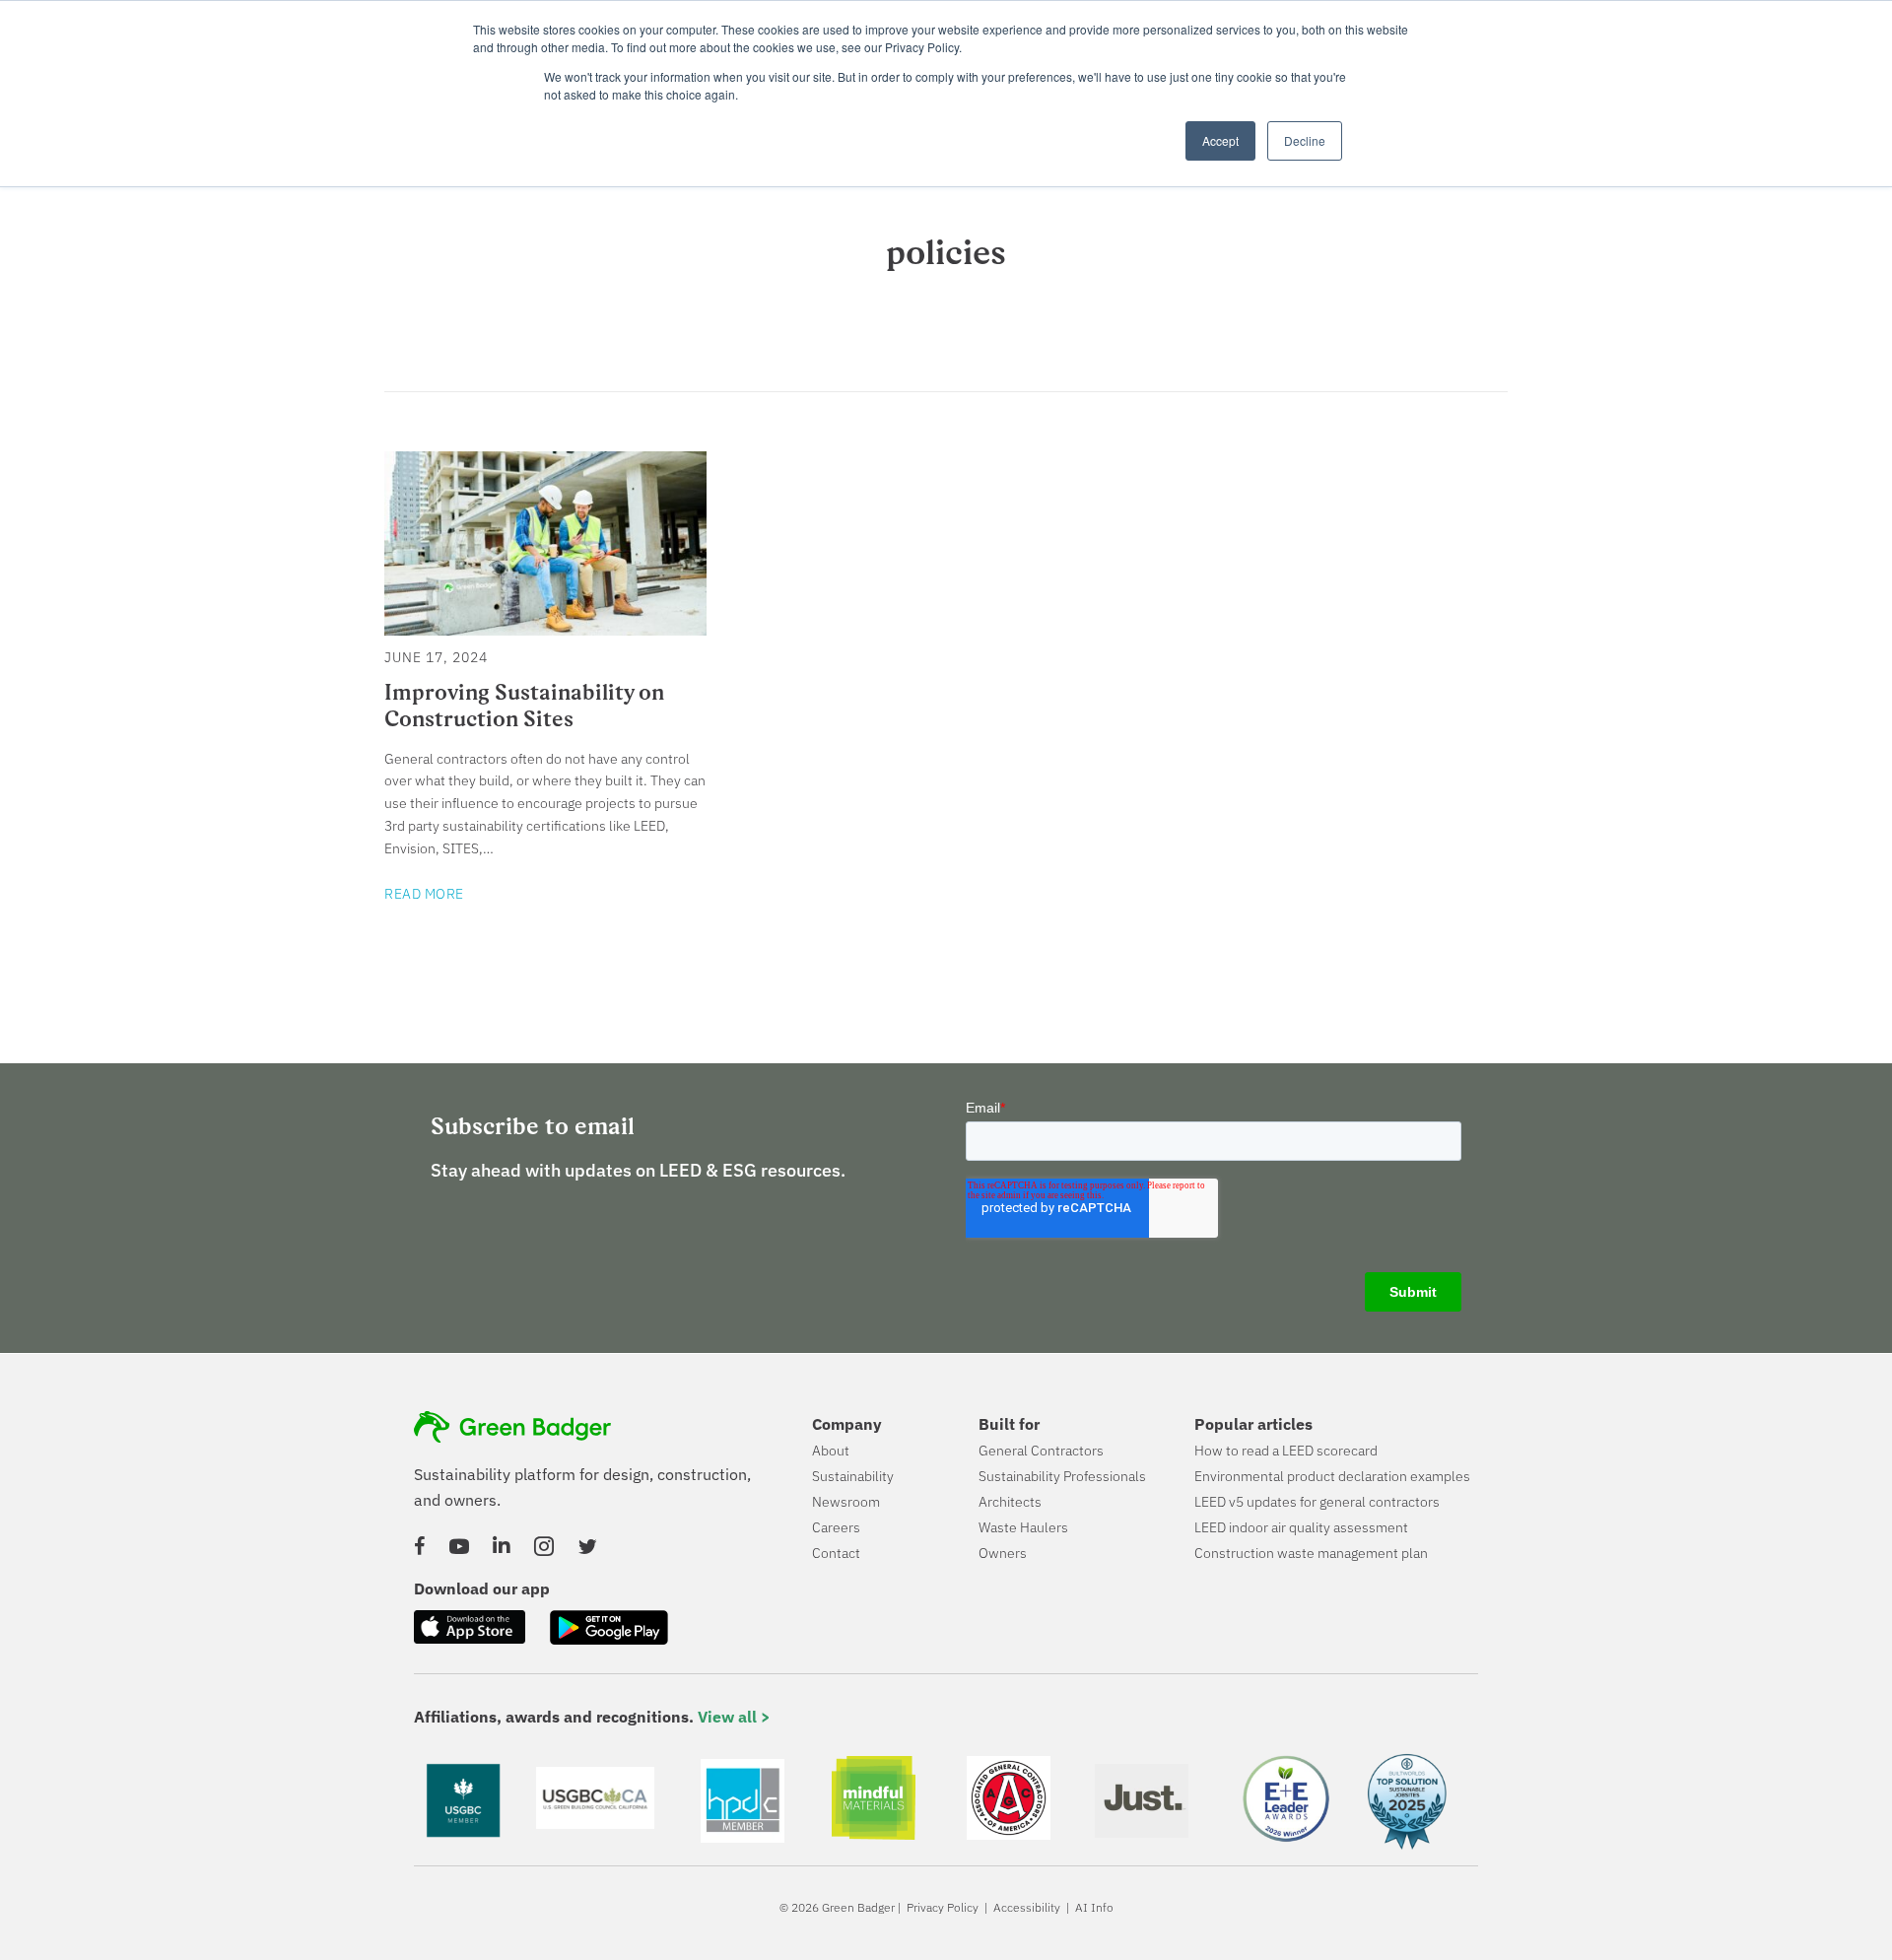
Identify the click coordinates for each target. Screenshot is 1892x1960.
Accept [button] (1220, 140)
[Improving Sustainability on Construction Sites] (545, 625)
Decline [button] (1305, 140)
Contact (836, 1553)
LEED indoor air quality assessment (1301, 1527)
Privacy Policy (943, 1907)
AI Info (1094, 1907)
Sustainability (853, 1476)
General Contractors (1041, 1451)
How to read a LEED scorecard (1286, 1451)
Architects (1010, 1502)
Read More (424, 894)
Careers (836, 1527)
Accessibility (1027, 1907)
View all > (734, 1717)
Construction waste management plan (1311, 1553)
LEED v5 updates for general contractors (1317, 1502)
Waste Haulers (1023, 1527)
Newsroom (846, 1502)
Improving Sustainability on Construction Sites (524, 706)
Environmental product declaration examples (1332, 1476)
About (831, 1451)
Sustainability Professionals (1062, 1476)
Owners (1003, 1553)
